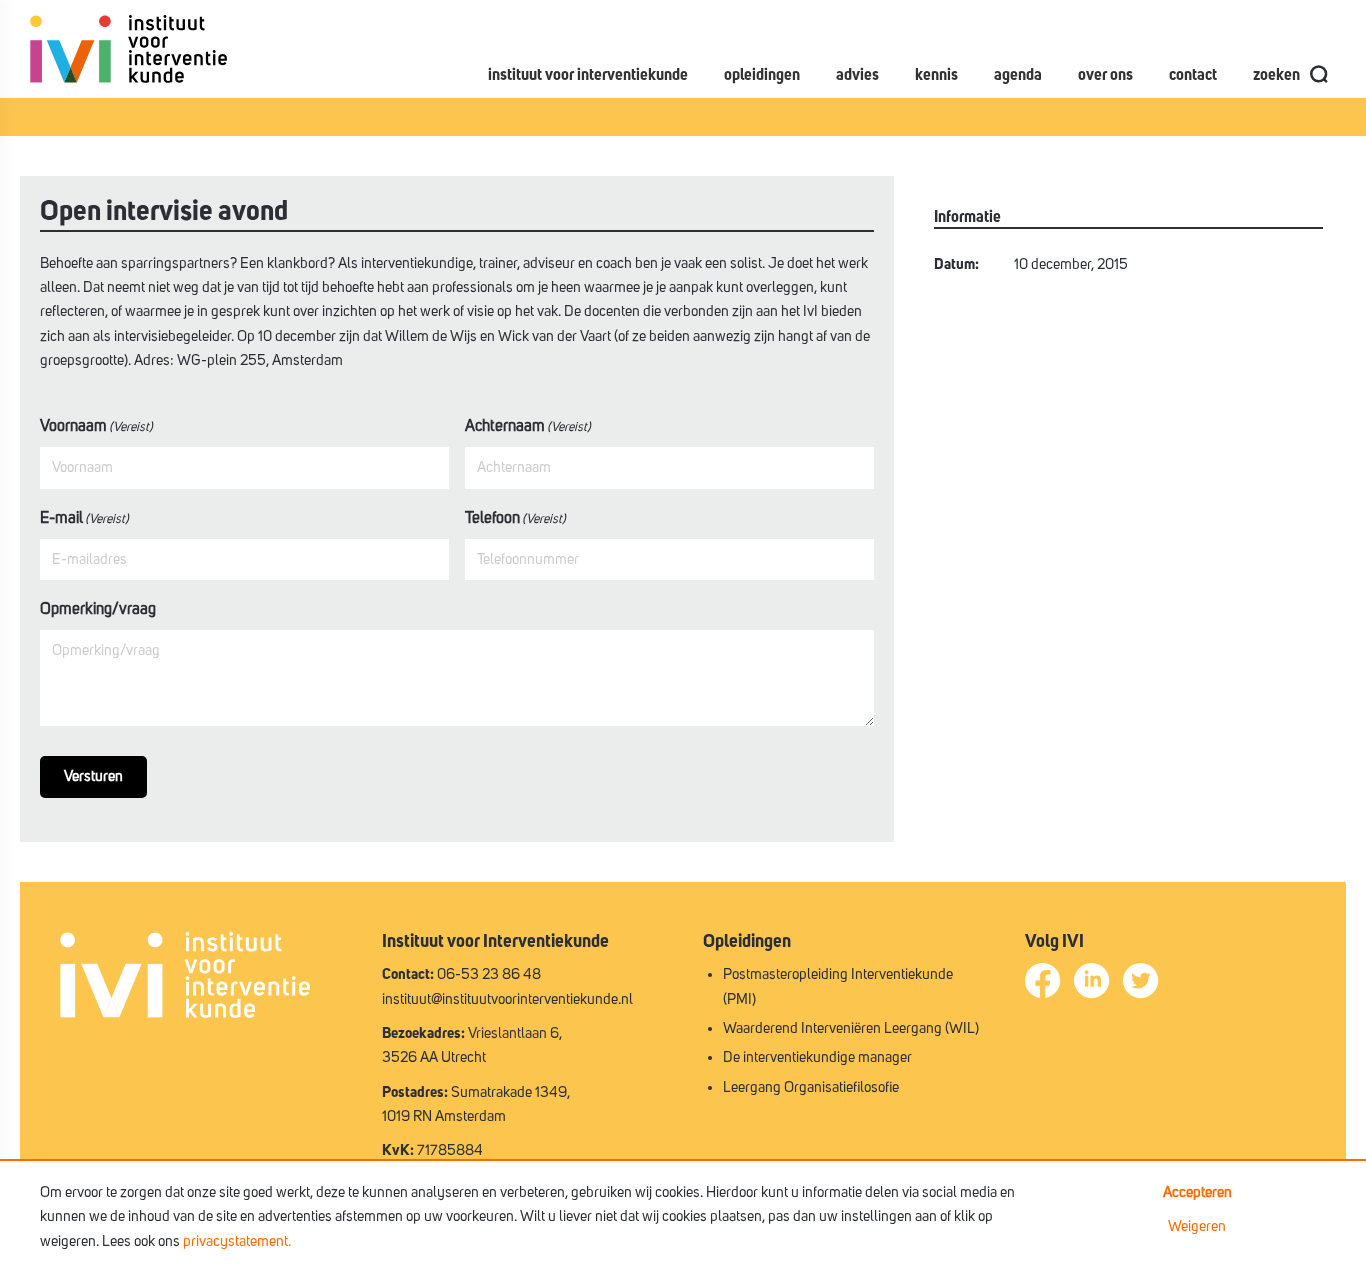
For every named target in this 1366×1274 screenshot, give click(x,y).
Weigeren (1197, 1226)
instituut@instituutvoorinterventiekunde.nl (507, 999)
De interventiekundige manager (817, 1057)
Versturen (93, 776)
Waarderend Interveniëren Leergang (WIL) (851, 1028)
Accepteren (1197, 1192)
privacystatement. (237, 1241)
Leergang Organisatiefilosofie (811, 1087)
